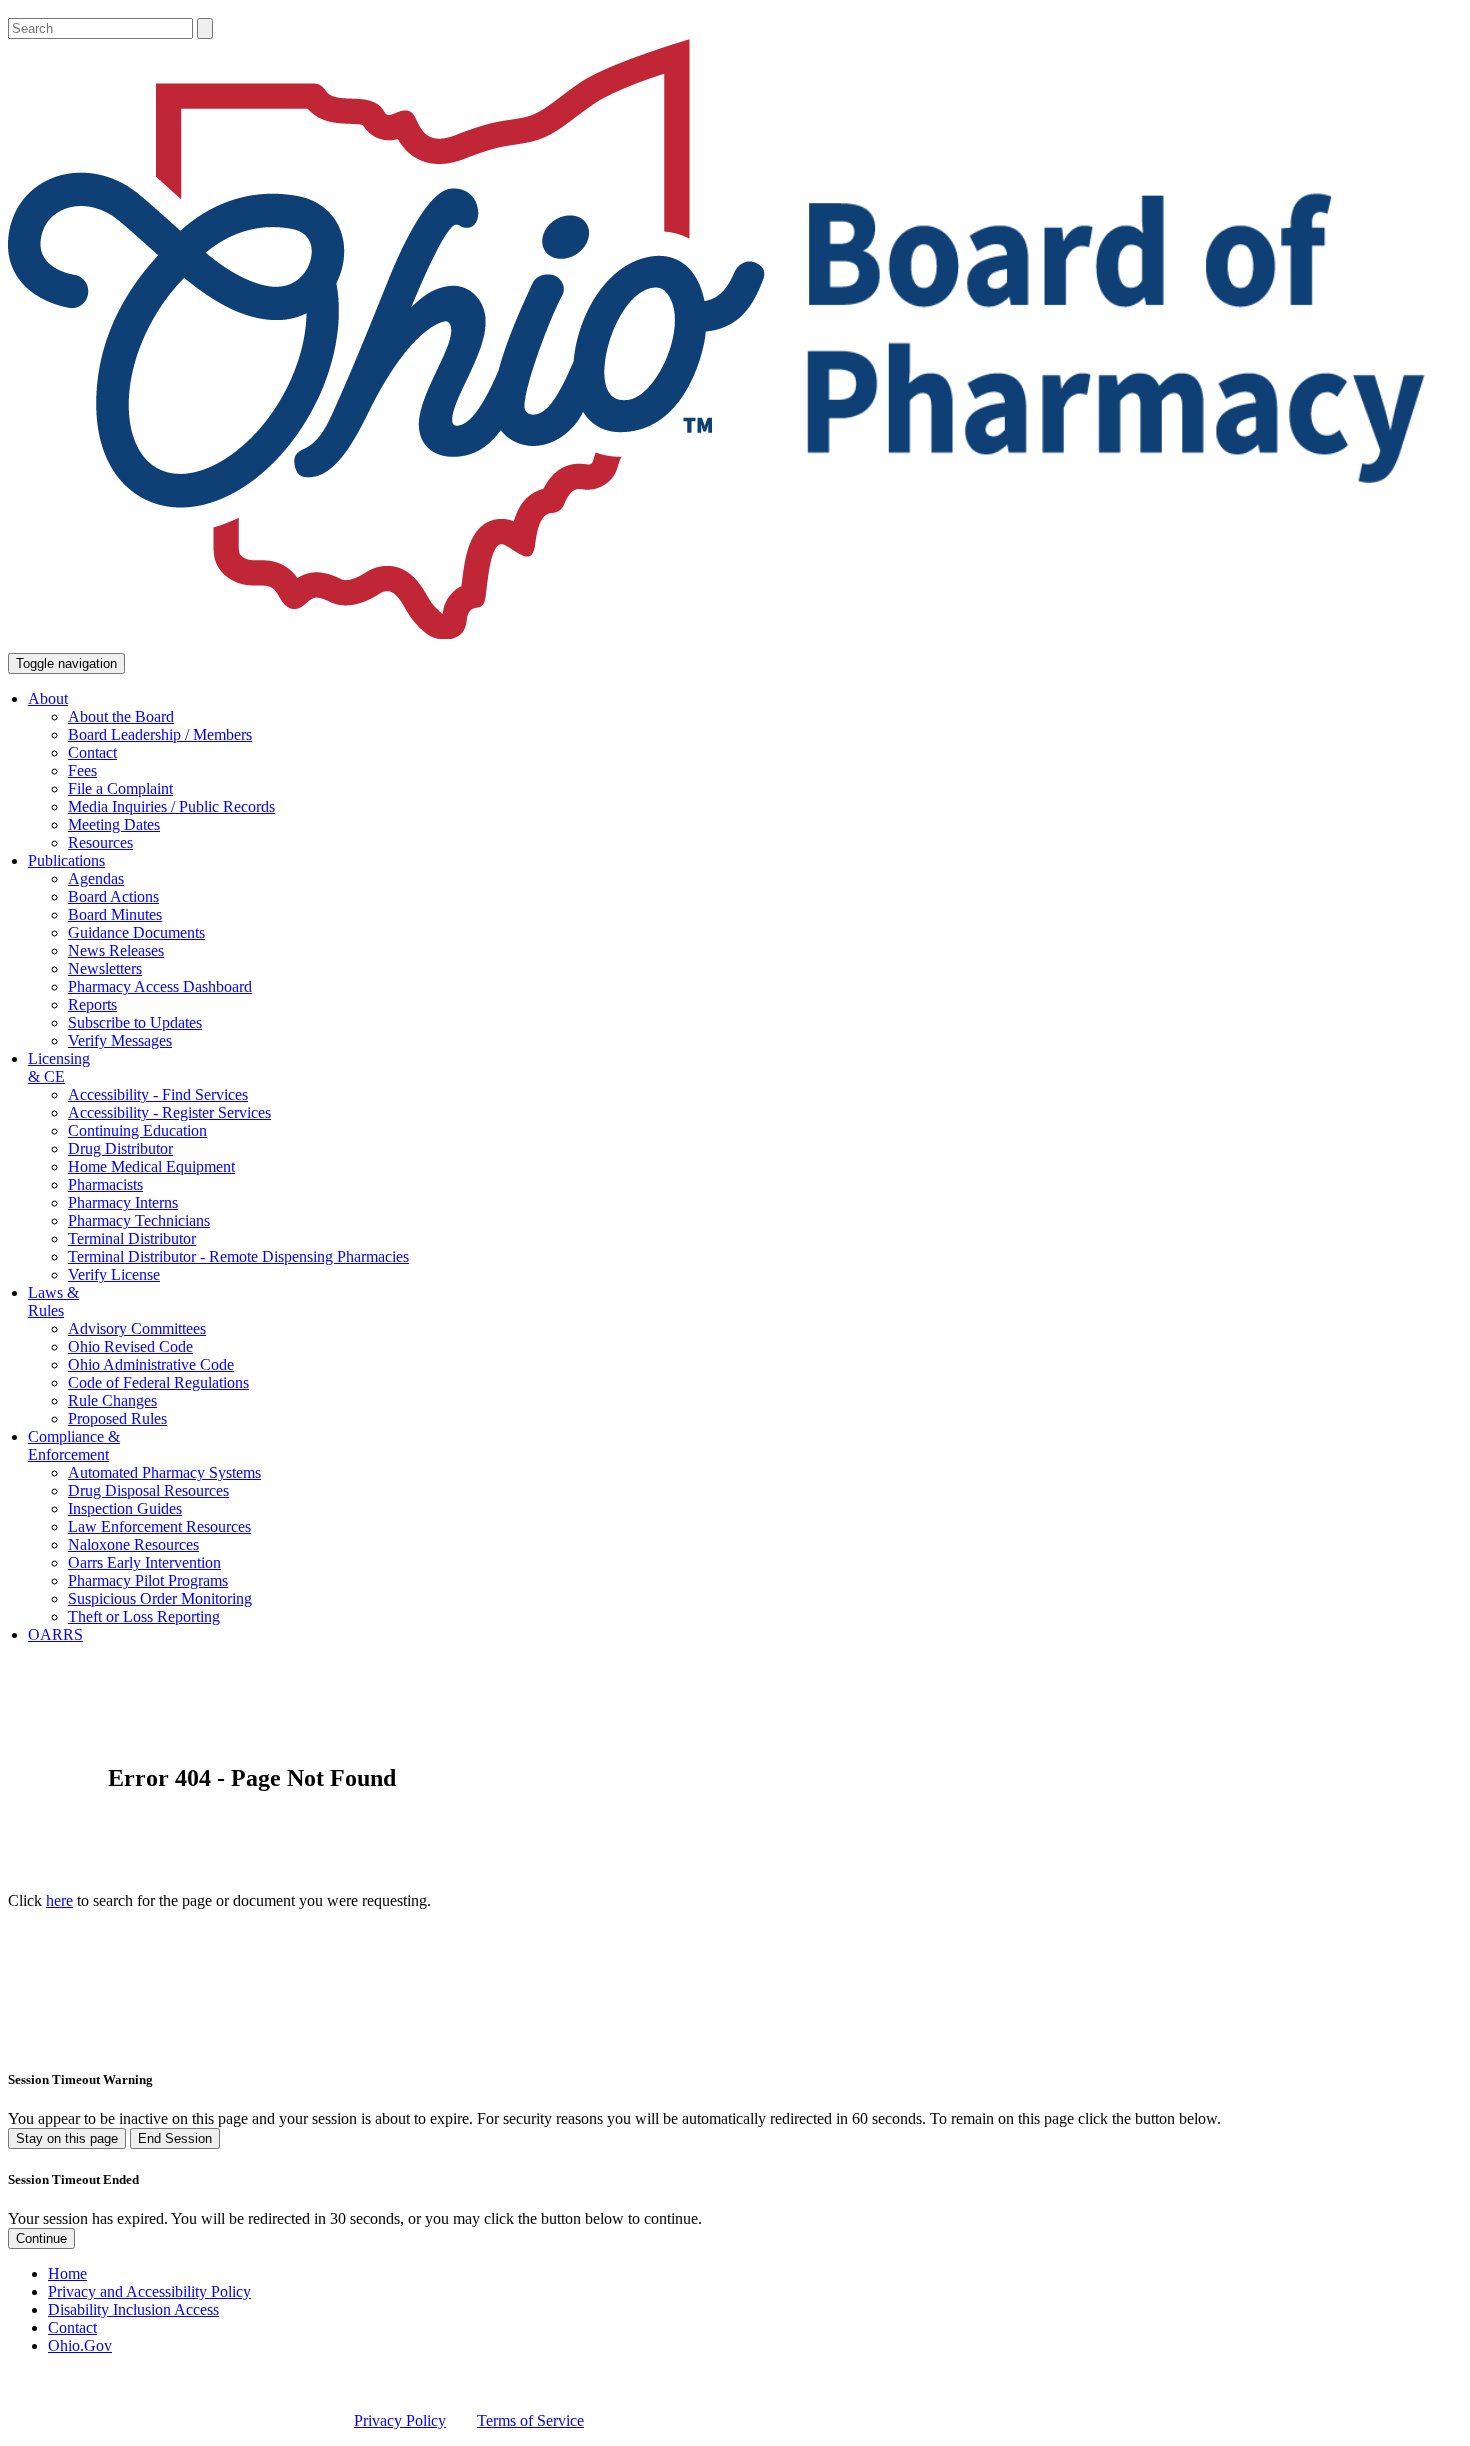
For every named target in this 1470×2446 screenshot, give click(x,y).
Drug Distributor (120, 1148)
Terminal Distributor (132, 1238)
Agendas (96, 878)
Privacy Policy (400, 2420)
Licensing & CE (59, 1067)
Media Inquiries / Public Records (171, 806)
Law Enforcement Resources (159, 1526)
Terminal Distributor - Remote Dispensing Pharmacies (238, 1256)
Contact (92, 752)
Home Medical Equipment (151, 1166)
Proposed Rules (117, 1418)
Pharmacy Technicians (139, 1220)
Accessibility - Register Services (169, 1112)
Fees (82, 770)
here (59, 1900)
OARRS (55, 1634)
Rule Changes (112, 1400)
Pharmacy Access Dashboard (160, 986)
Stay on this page (67, 2138)
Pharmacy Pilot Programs (148, 1580)
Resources (100, 842)
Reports (92, 1004)
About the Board (121, 716)
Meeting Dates (114, 824)
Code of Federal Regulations (158, 1382)
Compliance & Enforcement (74, 1445)
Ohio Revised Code (130, 1346)
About (48, 698)
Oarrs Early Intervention (144, 1562)
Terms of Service (530, 2420)
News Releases (116, 950)
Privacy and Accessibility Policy (149, 2291)
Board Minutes (115, 914)
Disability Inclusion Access (133, 2309)
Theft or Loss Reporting (144, 1616)
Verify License (114, 1274)
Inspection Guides (125, 1508)
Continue (41, 2238)
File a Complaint (120, 788)
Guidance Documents (136, 932)
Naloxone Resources (133, 1544)
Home (67, 2273)
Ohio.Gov (80, 2345)
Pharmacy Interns (123, 1202)
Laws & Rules (53, 1301)
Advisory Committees (137, 1328)
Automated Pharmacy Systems (164, 1472)
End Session (175, 2138)
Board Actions (113, 896)
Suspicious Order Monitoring (160, 1598)
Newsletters (105, 968)
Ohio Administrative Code (151, 1364)
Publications (66, 860)
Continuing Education (137, 1130)
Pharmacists (105, 1184)
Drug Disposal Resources (148, 1490)
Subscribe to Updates (135, 1022)
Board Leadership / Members (160, 734)
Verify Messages (120, 1040)
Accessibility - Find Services (158, 1094)
